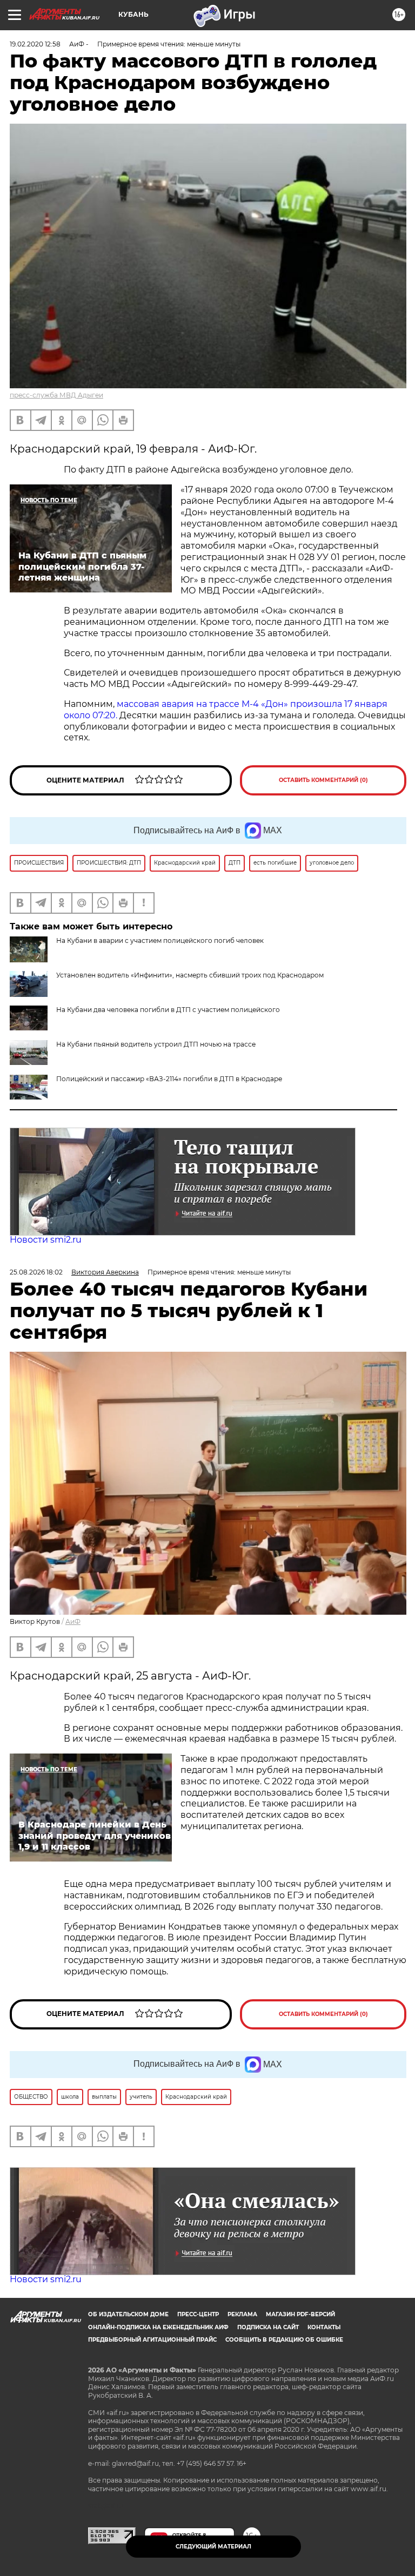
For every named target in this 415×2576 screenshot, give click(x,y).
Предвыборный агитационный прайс (152, 2340)
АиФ (73, 1621)
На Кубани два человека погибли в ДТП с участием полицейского (168, 1010)
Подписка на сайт (268, 2327)
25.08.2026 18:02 (36, 1272)
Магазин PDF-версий (300, 2314)
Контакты (324, 2327)
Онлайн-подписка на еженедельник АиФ (158, 2327)
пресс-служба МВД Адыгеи (56, 395)
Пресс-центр (198, 2314)
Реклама (242, 2314)
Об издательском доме (128, 2314)
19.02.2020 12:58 (35, 44)
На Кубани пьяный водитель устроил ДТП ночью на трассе (156, 1044)
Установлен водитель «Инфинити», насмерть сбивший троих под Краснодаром (190, 975)
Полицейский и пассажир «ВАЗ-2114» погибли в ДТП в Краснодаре (169, 1079)
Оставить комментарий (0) (323, 780)
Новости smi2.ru (46, 1240)
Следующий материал (213, 2547)
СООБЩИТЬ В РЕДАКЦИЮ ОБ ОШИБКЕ (284, 2340)
